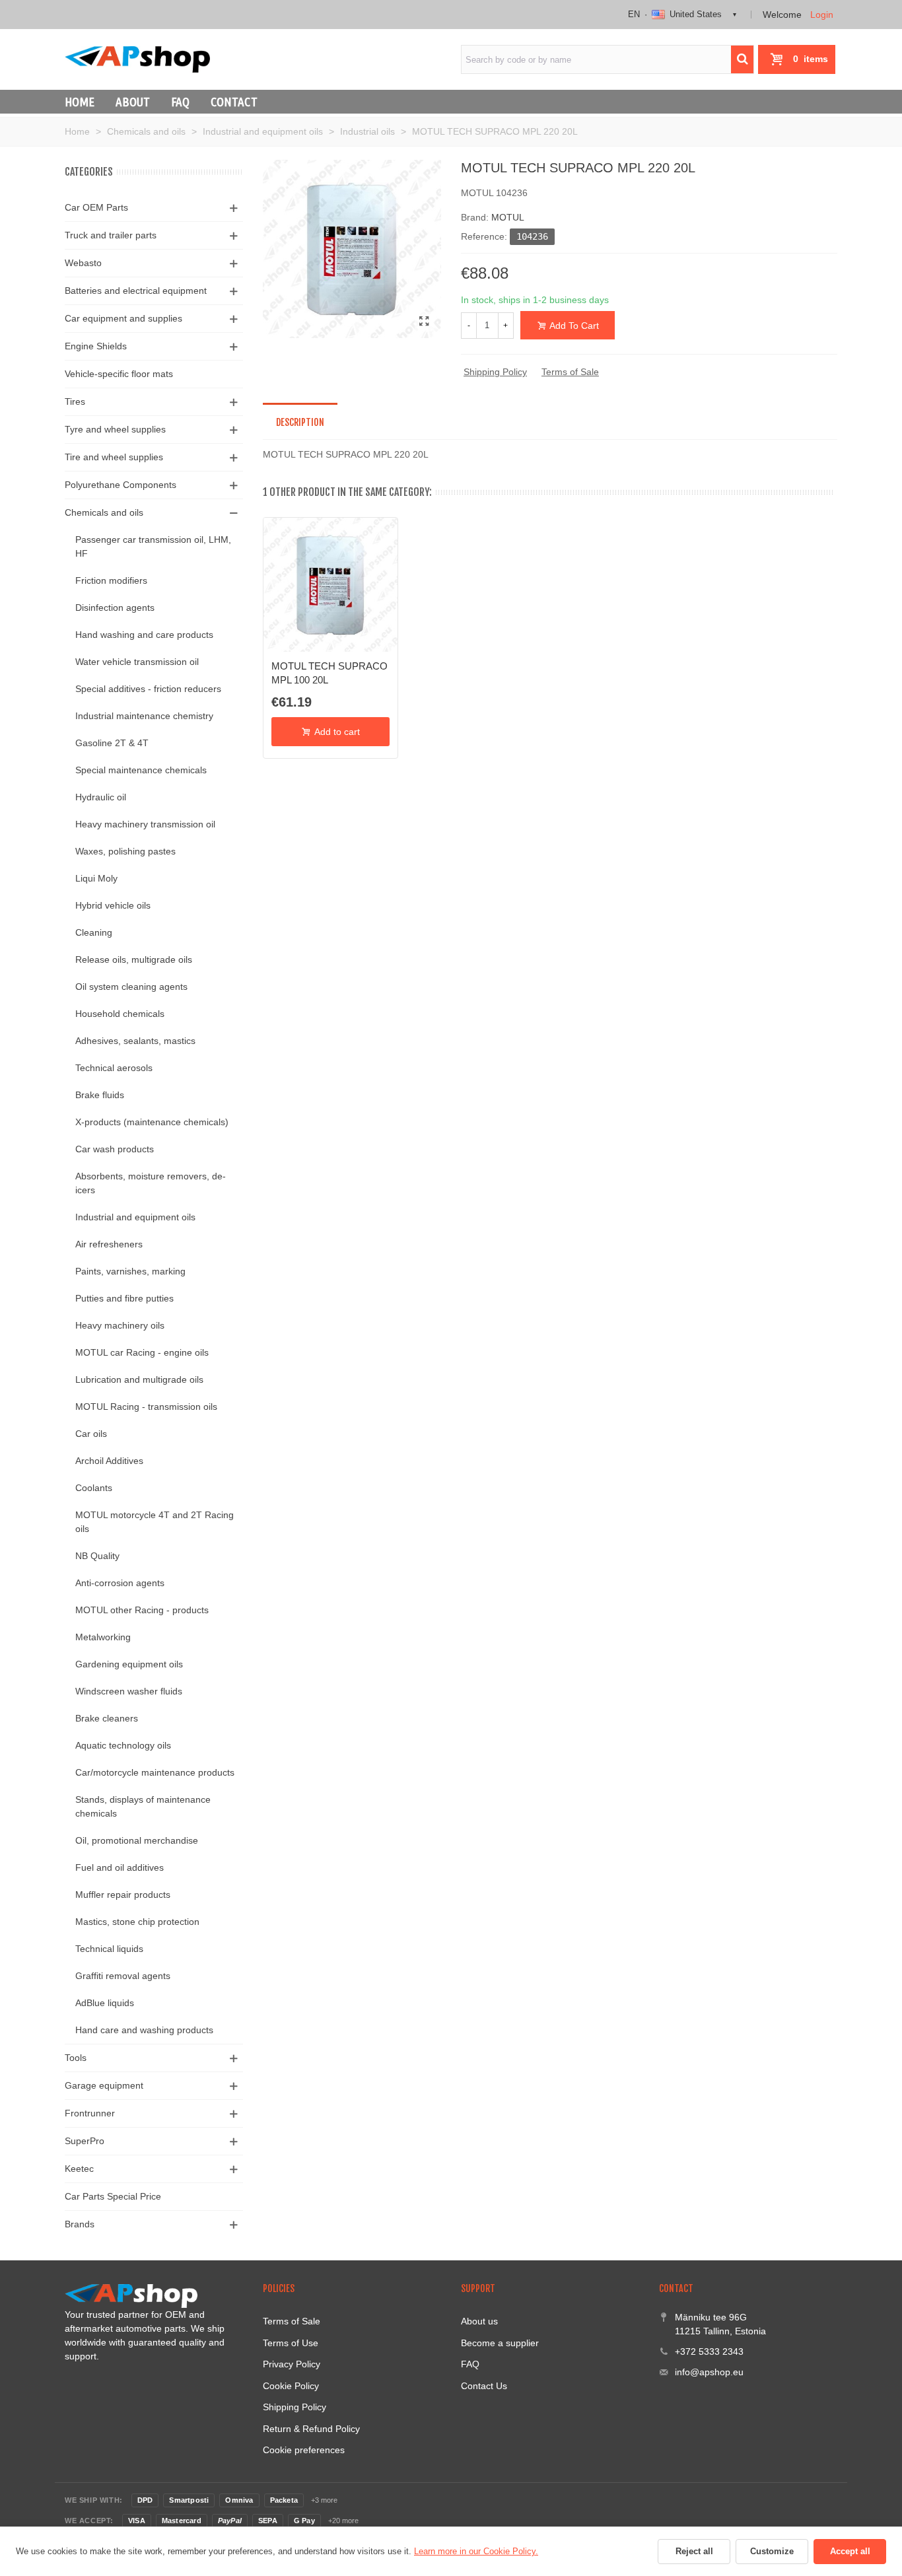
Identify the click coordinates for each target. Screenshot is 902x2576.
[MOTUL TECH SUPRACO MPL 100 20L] (330, 585)
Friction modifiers (111, 580)
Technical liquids (109, 1949)
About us (479, 2321)
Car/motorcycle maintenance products (155, 1772)
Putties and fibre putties (124, 1298)
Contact (234, 102)
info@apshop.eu (709, 2372)
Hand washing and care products (144, 635)
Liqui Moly (96, 878)
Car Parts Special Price (113, 2196)
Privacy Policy (292, 2364)
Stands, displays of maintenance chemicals (143, 1806)
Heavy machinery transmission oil (145, 824)
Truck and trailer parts (111, 235)
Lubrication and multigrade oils (139, 1379)
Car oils (91, 1434)
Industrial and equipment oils (135, 1217)
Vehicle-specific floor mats (119, 374)
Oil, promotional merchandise (137, 1840)
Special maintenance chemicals (141, 770)
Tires (75, 401)
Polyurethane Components (121, 485)
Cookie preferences (304, 2450)
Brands (80, 2224)
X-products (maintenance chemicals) (152, 1122)
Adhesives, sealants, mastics (135, 1041)
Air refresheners (109, 1244)
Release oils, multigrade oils (134, 959)
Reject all (694, 2551)
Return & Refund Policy (311, 2429)
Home (80, 102)
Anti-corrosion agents (120, 1583)
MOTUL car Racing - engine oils (142, 1352)
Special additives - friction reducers (148, 689)
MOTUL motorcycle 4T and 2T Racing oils (155, 1522)
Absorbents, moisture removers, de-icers (151, 1183)
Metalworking (103, 1637)
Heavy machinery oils (120, 1325)
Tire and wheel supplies (114, 457)
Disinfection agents (115, 608)
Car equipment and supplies (123, 318)
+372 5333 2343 (709, 2351)
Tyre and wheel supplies (115, 429)
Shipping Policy (495, 372)
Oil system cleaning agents (131, 987)
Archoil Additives (109, 1461)
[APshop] (137, 59)
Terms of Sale (570, 372)
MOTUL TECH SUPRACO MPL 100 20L (330, 673)
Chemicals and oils (104, 512)
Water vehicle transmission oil (137, 662)
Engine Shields (96, 346)
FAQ (180, 102)
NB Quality (97, 1556)
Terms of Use (291, 2343)
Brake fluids (100, 1095)
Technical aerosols (114, 1068)
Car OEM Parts (96, 207)
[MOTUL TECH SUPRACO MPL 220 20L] (425, 322)
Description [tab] (300, 422)
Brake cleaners (107, 1718)
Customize (772, 2551)
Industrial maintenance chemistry (144, 716)
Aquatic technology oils (123, 1745)
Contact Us (484, 2386)
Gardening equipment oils (129, 1664)
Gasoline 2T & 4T (112, 743)
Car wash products (115, 1149)
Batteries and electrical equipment (136, 291)
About (133, 102)
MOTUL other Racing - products (142, 1610)
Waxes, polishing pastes (125, 851)
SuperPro (85, 2141)
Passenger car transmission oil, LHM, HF (153, 546)
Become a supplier (500, 2343)
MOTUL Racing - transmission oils (146, 1407)
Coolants (94, 1488)
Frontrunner (90, 2113)
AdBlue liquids (105, 2003)
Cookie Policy (291, 2386)
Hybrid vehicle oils (113, 905)
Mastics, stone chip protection (137, 1922)
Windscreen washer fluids (129, 1691)
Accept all (850, 2551)
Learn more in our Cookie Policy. (476, 2551)
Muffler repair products (123, 1895)
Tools (76, 2058)
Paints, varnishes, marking (130, 1271)
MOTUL (508, 217)
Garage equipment (104, 2085)
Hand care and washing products (144, 2030)
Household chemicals (120, 1014)
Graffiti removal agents (123, 1976)
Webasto (83, 263)
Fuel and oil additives (120, 1867)
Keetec (79, 2169)
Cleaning (94, 932)
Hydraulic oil (101, 797)
